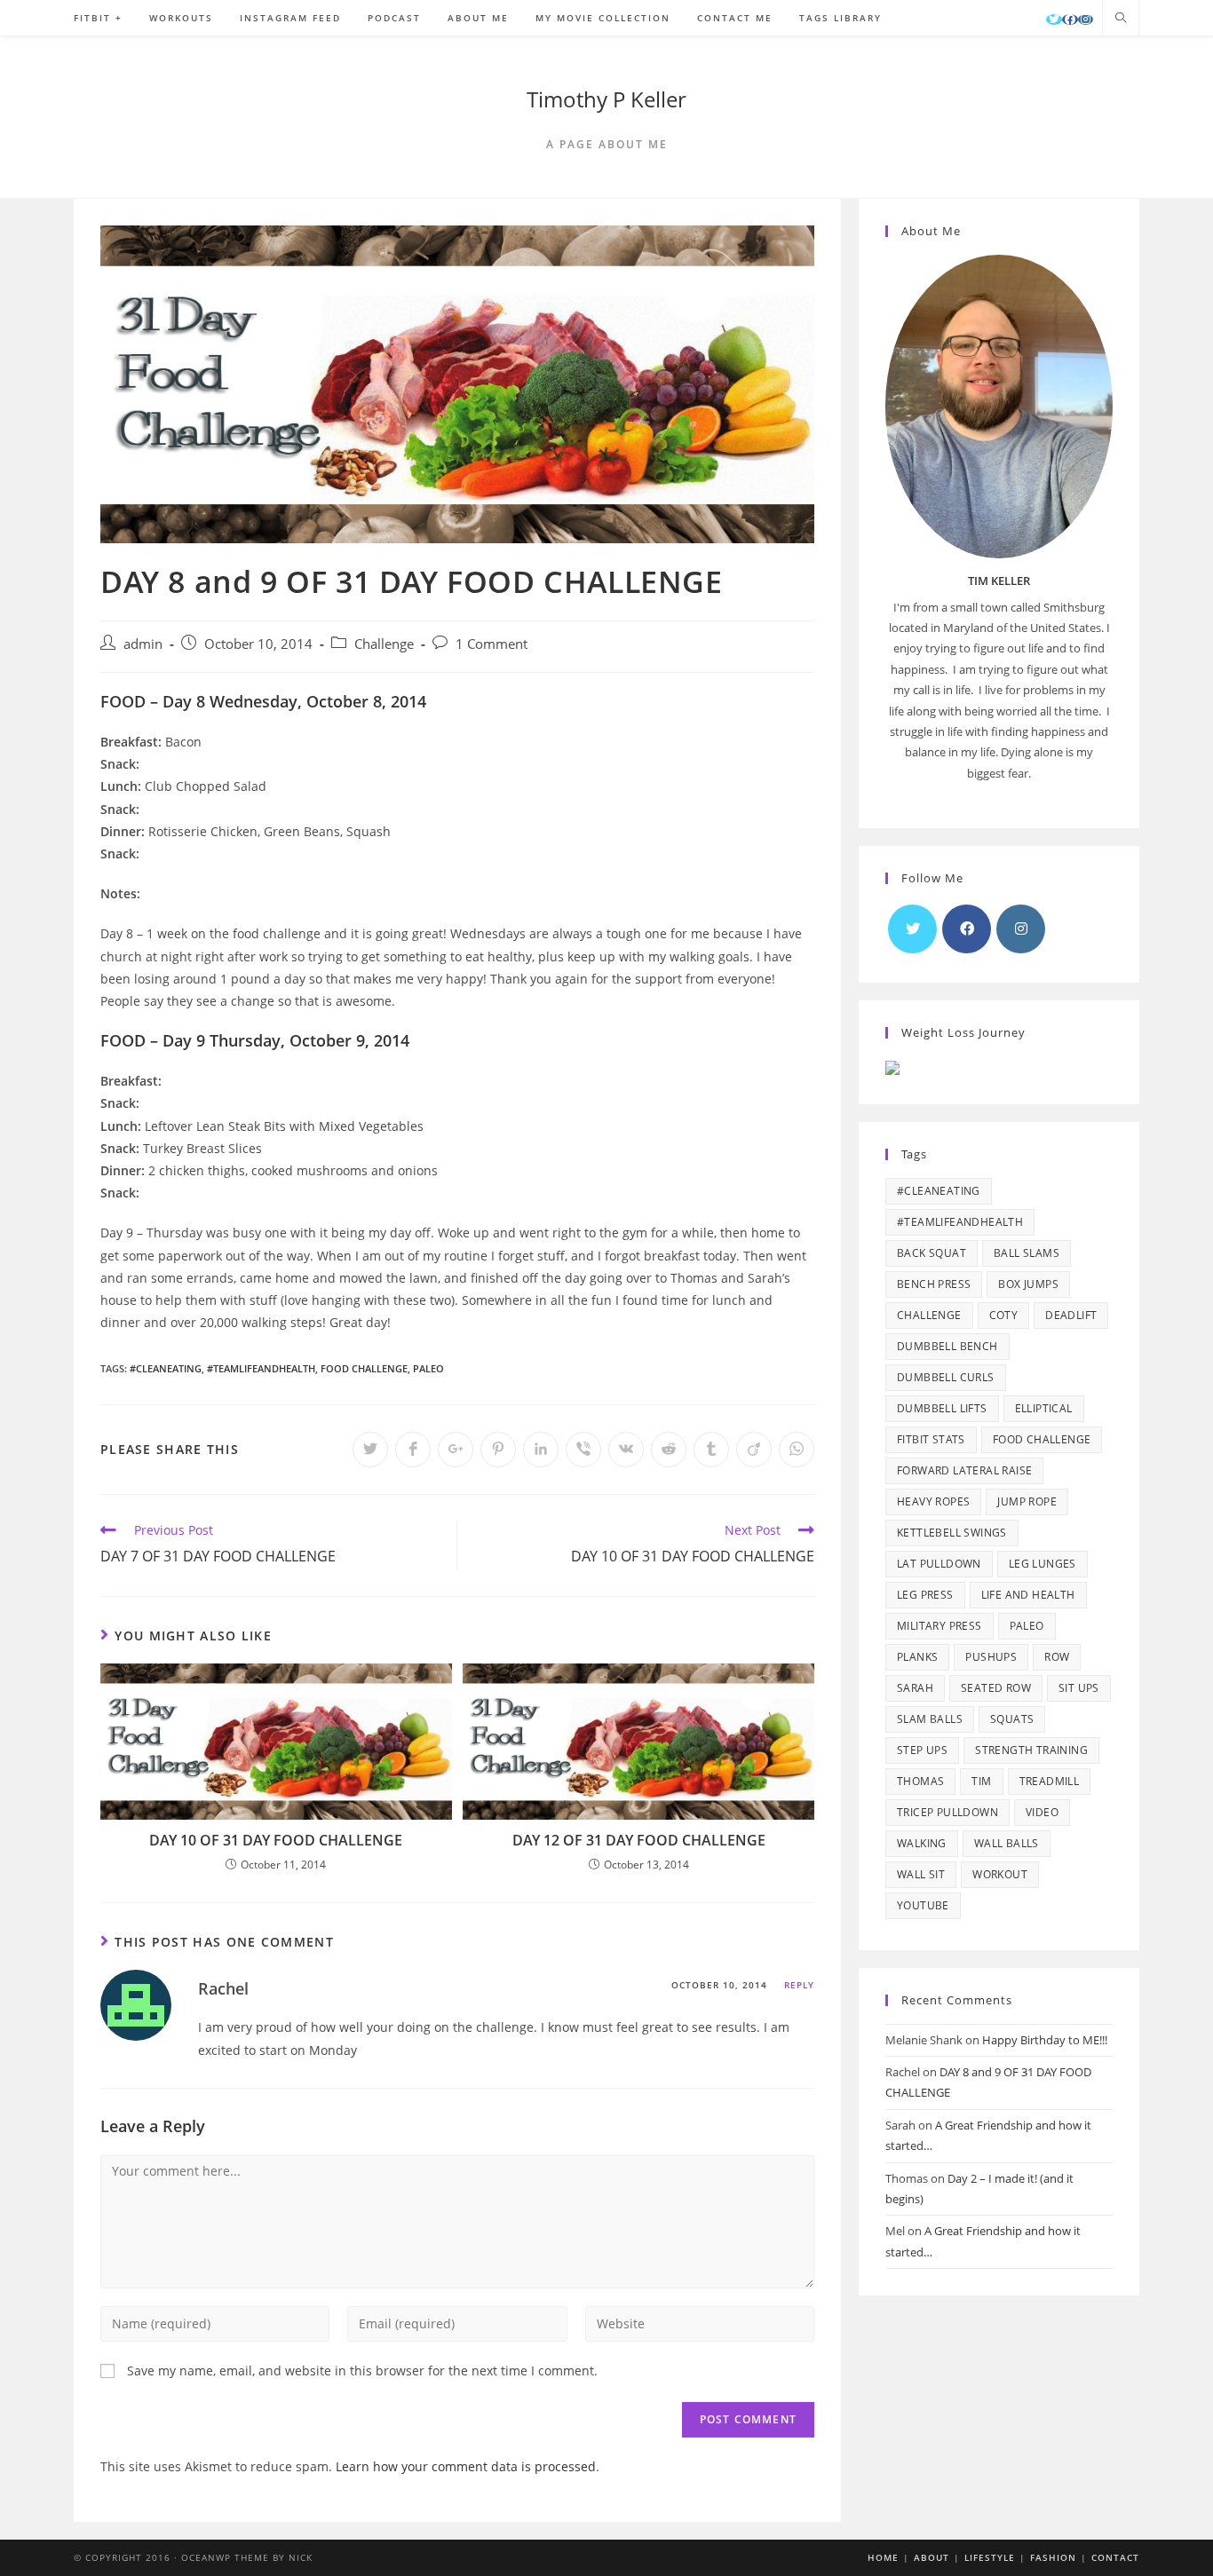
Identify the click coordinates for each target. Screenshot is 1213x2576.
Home (883, 2557)
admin (143, 644)
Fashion (1053, 2557)
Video (1042, 1812)
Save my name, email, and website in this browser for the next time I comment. (362, 2371)
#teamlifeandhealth (261, 1368)
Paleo (428, 1368)
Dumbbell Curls (946, 1377)
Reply (799, 1985)
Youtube (923, 1905)
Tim (981, 1781)
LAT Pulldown (939, 1564)
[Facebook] (1070, 20)
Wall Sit (921, 1874)
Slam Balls (930, 1719)
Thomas (920, 1781)
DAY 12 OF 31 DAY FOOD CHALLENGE (639, 1840)
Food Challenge (364, 1368)
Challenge (384, 644)
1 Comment (492, 644)
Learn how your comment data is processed (466, 2466)
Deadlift (1071, 1315)
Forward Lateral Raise (964, 1470)
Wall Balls (1007, 1843)
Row (1057, 1657)
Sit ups (1079, 1688)
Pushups (991, 1657)
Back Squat (932, 1253)
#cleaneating (166, 1368)
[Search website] (1121, 19)
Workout (1000, 1874)
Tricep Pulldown (947, 1812)
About (932, 2557)
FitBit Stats (931, 1439)
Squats (1012, 1719)
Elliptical (1044, 1408)
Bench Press (934, 1284)
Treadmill (1050, 1781)
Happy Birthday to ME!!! (1045, 2040)
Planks (917, 1657)
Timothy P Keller (606, 99)
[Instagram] (1086, 20)
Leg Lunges (1043, 1564)
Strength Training (1031, 1750)
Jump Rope (1027, 1501)
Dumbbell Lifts (942, 1408)
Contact (1115, 2557)
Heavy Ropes (933, 1501)
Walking (922, 1843)
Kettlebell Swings (952, 1533)
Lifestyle (990, 2557)
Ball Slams (1027, 1253)
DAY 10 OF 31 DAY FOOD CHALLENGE (276, 1840)
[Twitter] (1054, 20)
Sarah (915, 1688)
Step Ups (922, 1750)
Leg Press (925, 1595)
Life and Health (1028, 1595)
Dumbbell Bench (947, 1346)
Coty (1004, 1315)
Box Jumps (1028, 1284)
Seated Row (996, 1688)
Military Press (939, 1626)
